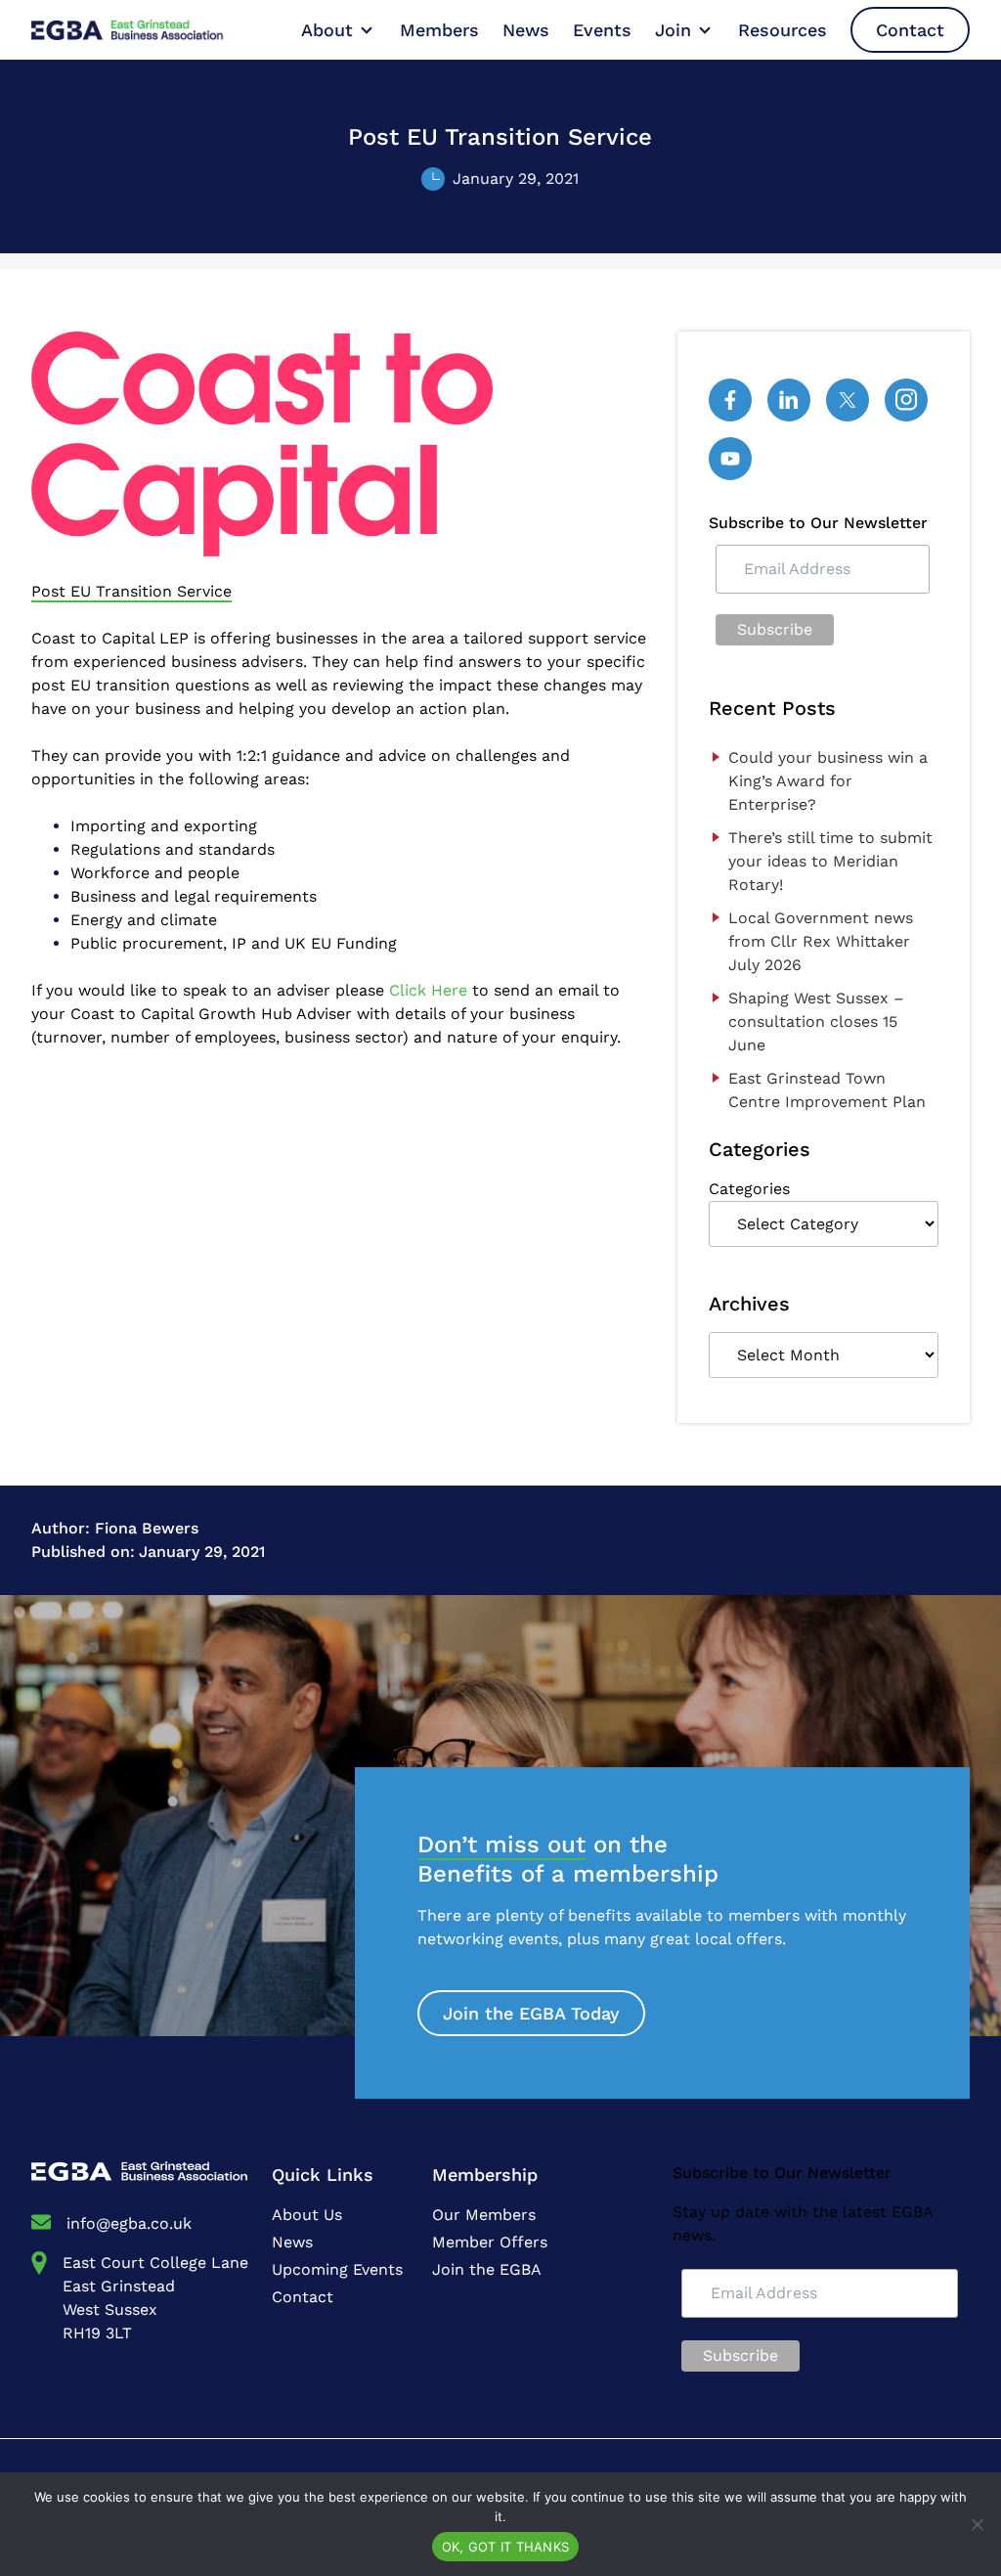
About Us (307, 2215)
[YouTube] (730, 459)
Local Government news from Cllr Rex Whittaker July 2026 (821, 941)
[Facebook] (730, 400)
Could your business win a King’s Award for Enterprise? (828, 781)
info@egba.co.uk (129, 2223)
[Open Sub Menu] (365, 30)
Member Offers (490, 2242)
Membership (485, 2175)
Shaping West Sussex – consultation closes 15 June (816, 1022)
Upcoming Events (337, 2269)
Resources (783, 30)
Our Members (484, 2215)
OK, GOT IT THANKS (505, 2547)
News (526, 30)
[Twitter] (848, 400)
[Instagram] (906, 400)
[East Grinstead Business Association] (147, 30)
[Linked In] (789, 400)
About (327, 30)
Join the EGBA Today (531, 2013)
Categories (749, 1189)
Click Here (428, 990)
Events (602, 30)
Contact (910, 30)
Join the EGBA (487, 2269)
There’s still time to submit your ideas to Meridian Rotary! (830, 861)
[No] (977, 2524)
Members (439, 30)
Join (673, 30)
